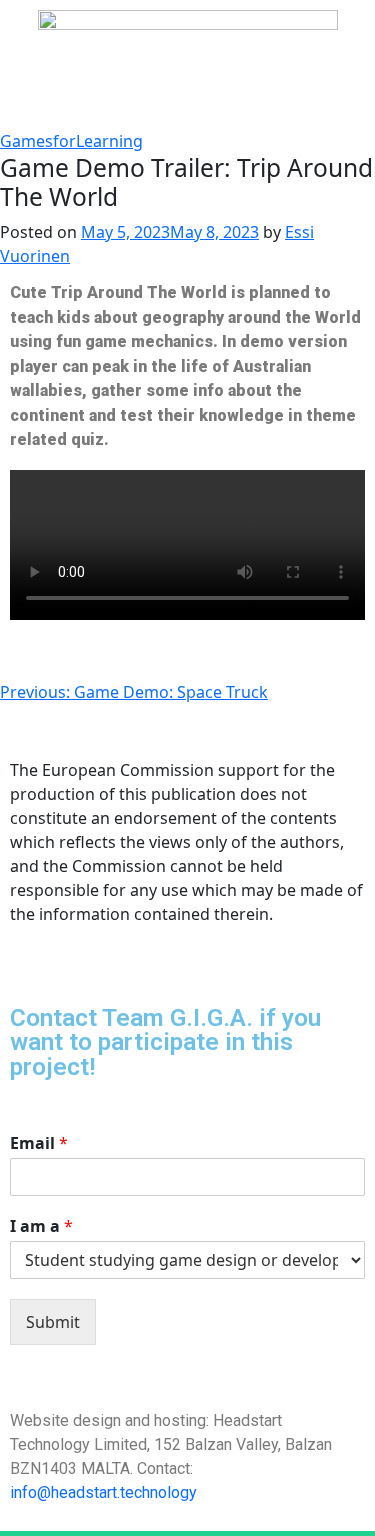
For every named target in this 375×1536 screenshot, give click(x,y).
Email (39, 1143)
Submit (53, 1322)
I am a (41, 1226)
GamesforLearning (71, 141)
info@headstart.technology (103, 1492)
